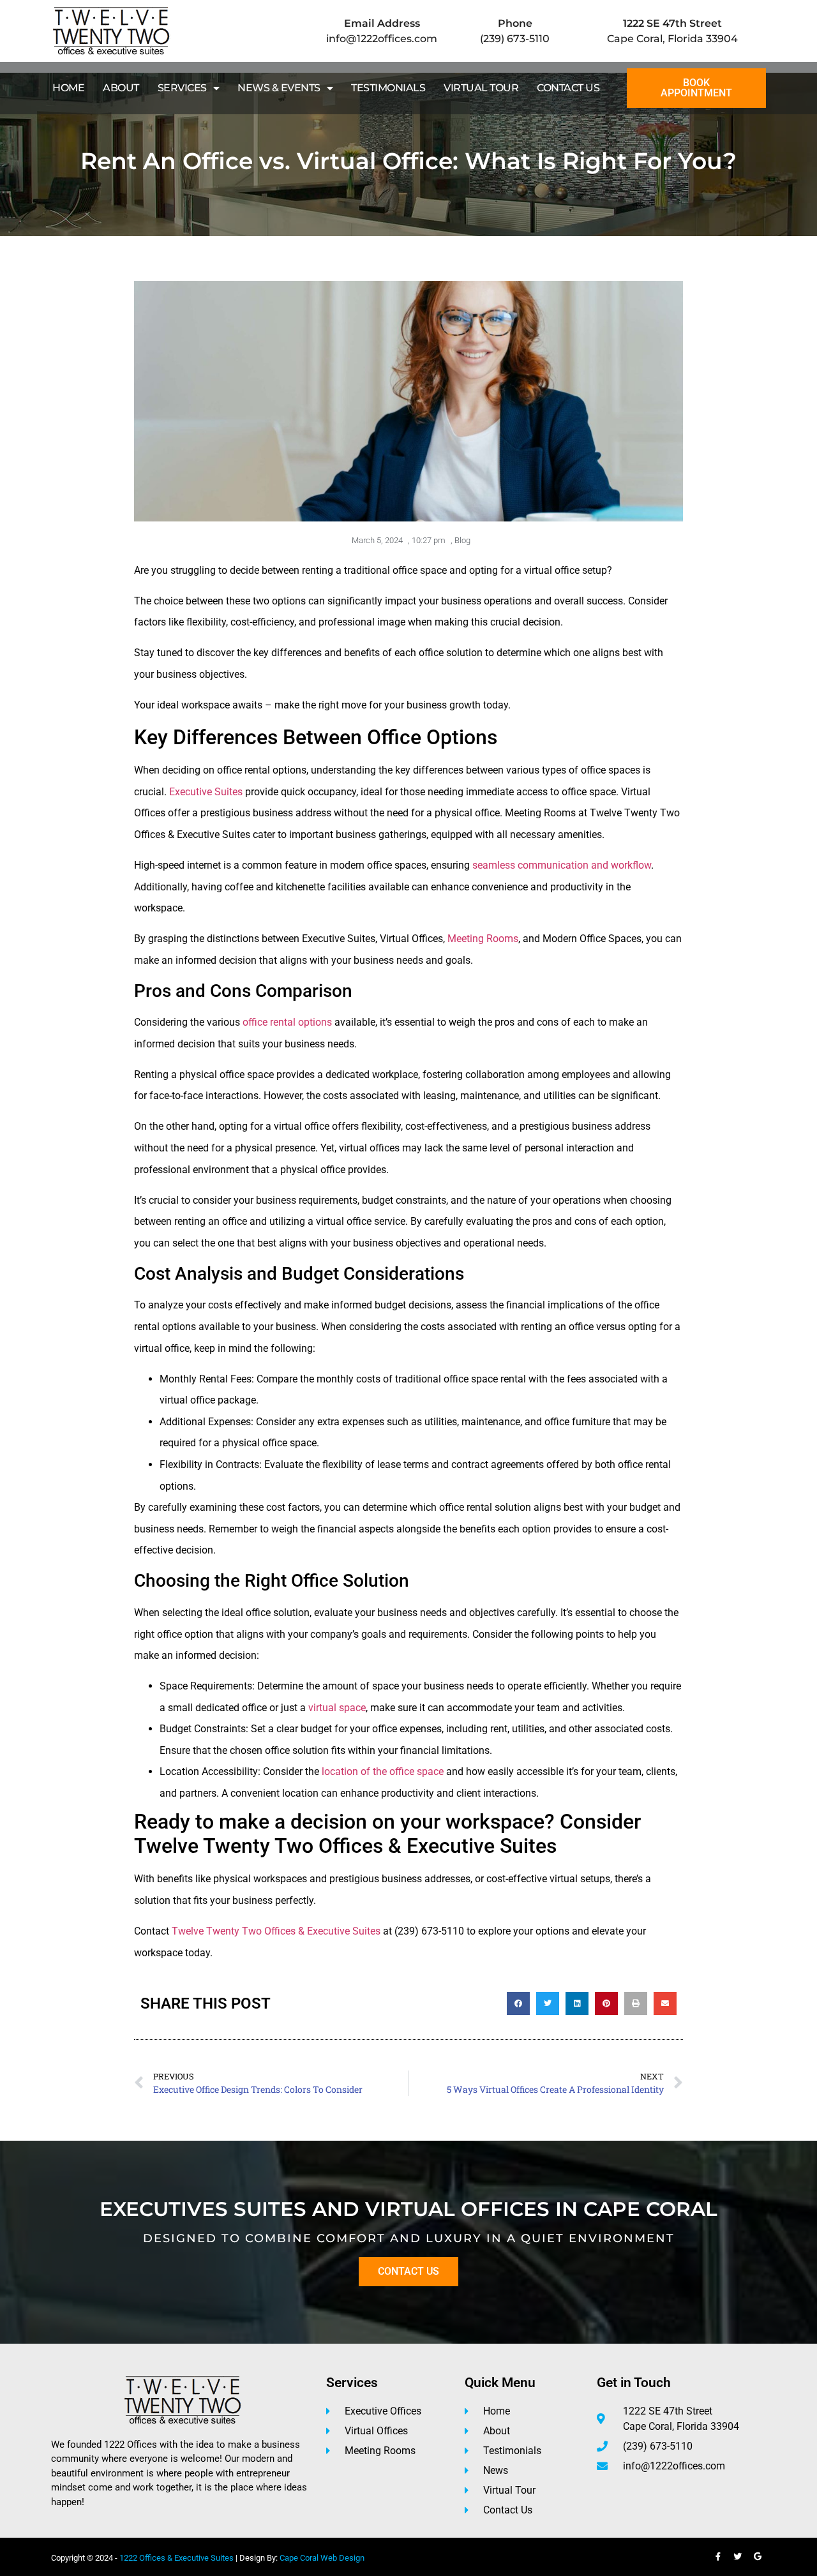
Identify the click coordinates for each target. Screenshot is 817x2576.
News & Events (279, 88)
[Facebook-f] (718, 2557)
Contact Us (568, 88)
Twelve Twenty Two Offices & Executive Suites (276, 1931)
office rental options (287, 1022)
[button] (518, 2003)
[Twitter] (738, 2557)
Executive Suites (206, 792)
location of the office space (383, 1771)
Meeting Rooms (483, 939)
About (121, 88)
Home (68, 88)
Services (182, 88)
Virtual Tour (481, 88)
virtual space (337, 1708)
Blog (462, 540)
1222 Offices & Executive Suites (176, 2558)
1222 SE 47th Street (672, 23)
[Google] (758, 2557)
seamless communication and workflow (562, 865)
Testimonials (388, 88)
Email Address (382, 23)
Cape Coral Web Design (322, 2558)
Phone (515, 23)
